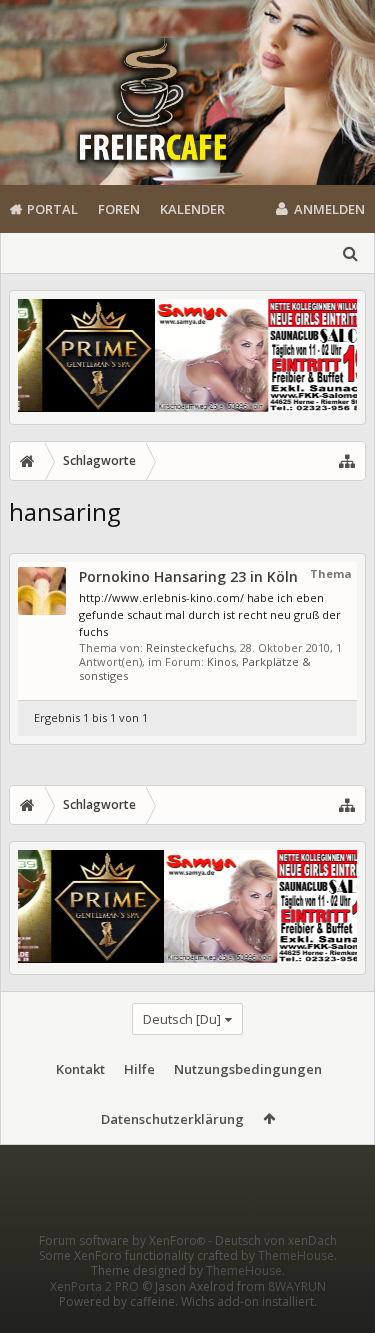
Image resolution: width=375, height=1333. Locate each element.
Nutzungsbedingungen (248, 1069)
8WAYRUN (297, 1286)
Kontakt (80, 1069)
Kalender (192, 209)
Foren (119, 209)
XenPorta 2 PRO (94, 1286)
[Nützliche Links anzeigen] (347, 461)
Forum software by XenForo (122, 1240)
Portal (52, 209)
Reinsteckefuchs (190, 647)
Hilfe (139, 1069)
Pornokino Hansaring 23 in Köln (188, 576)
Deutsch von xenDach (276, 1240)
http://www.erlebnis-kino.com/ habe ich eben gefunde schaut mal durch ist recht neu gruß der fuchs (210, 614)
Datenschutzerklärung (172, 1119)
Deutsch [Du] (182, 1019)
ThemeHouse (296, 1255)
